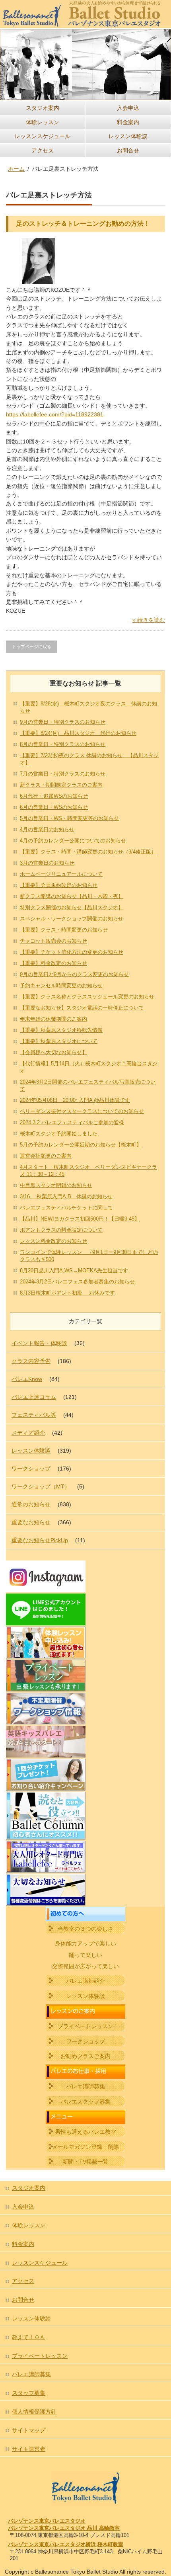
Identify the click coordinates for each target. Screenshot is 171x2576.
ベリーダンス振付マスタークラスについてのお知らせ (82, 1111)
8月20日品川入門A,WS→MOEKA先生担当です (74, 1270)
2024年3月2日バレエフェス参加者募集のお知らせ (77, 1282)
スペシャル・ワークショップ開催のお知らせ (72, 919)
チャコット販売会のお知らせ (53, 941)
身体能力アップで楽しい (85, 1943)
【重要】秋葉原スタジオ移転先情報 (61, 1030)
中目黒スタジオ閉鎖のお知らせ (56, 1185)
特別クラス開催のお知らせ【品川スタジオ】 (72, 907)
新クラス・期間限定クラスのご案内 (61, 785)
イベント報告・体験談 (39, 1343)
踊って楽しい (85, 1955)
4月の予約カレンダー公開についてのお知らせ (73, 841)
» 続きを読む (149, 620)
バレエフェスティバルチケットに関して (66, 1208)
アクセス (43, 150)
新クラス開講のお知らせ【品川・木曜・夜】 (72, 896)
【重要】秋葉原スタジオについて (59, 1041)
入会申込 (128, 108)
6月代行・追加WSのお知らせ (54, 796)
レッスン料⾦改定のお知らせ (53, 1241)
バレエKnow (27, 1379)
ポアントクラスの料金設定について (61, 1230)
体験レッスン (43, 122)
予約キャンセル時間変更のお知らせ (61, 985)
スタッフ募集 (29, 2393)
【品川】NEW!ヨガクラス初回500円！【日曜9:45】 (80, 1219)
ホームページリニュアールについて (61, 874)
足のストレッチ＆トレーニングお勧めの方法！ (83, 224)
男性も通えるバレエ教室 (85, 2132)
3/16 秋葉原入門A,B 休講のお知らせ (66, 1196)
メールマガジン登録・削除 (85, 2147)
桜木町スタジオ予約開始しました (59, 1134)
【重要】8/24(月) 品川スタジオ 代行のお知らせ (78, 733)
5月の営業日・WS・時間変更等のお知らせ (69, 818)
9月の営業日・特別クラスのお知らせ (63, 722)
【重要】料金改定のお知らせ (53, 963)
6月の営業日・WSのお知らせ (54, 807)
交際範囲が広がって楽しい (85, 1966)
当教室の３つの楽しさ (85, 1929)
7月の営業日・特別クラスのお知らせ (63, 774)
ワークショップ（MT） (41, 1486)
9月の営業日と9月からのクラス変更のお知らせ (74, 974)
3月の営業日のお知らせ (47, 863)
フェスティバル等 (34, 1415)
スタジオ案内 (43, 108)
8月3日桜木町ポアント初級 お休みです (67, 1293)
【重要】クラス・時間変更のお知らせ (64, 930)
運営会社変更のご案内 (46, 1156)
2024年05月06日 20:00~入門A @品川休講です (75, 1100)
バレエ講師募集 (85, 2086)
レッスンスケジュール (43, 136)
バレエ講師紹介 (85, 1981)
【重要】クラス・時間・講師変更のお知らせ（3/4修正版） (88, 852)
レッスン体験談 (128, 136)
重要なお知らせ (31, 1522)
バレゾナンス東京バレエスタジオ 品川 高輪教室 (64, 2528)
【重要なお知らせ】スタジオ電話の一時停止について (82, 1008)
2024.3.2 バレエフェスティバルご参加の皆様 (72, 1122)
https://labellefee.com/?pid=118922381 (55, 414)
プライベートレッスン (85, 2026)
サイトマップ (29, 2430)
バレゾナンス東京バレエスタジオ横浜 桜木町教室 (66, 2544)
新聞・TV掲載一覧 (85, 2162)
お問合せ (128, 150)
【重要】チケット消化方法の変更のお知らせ (72, 952)
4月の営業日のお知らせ (47, 829)
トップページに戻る (32, 646)
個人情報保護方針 (34, 2412)
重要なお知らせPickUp (40, 1540)
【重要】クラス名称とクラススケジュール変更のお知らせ (87, 997)
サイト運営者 (29, 2449)
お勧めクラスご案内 (85, 2056)
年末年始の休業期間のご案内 (53, 1019)
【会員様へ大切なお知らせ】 (53, 1052)
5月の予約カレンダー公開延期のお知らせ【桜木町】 (81, 1145)
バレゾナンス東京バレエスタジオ (47, 2521)
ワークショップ (31, 1469)
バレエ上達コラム (34, 1397)
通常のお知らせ (31, 1504)
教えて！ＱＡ (28, 2337)
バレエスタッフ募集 (85, 2101)
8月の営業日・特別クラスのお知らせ (63, 744)
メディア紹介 (28, 1433)
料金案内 (128, 122)
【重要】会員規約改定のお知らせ (59, 885)
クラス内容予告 (31, 1361)
